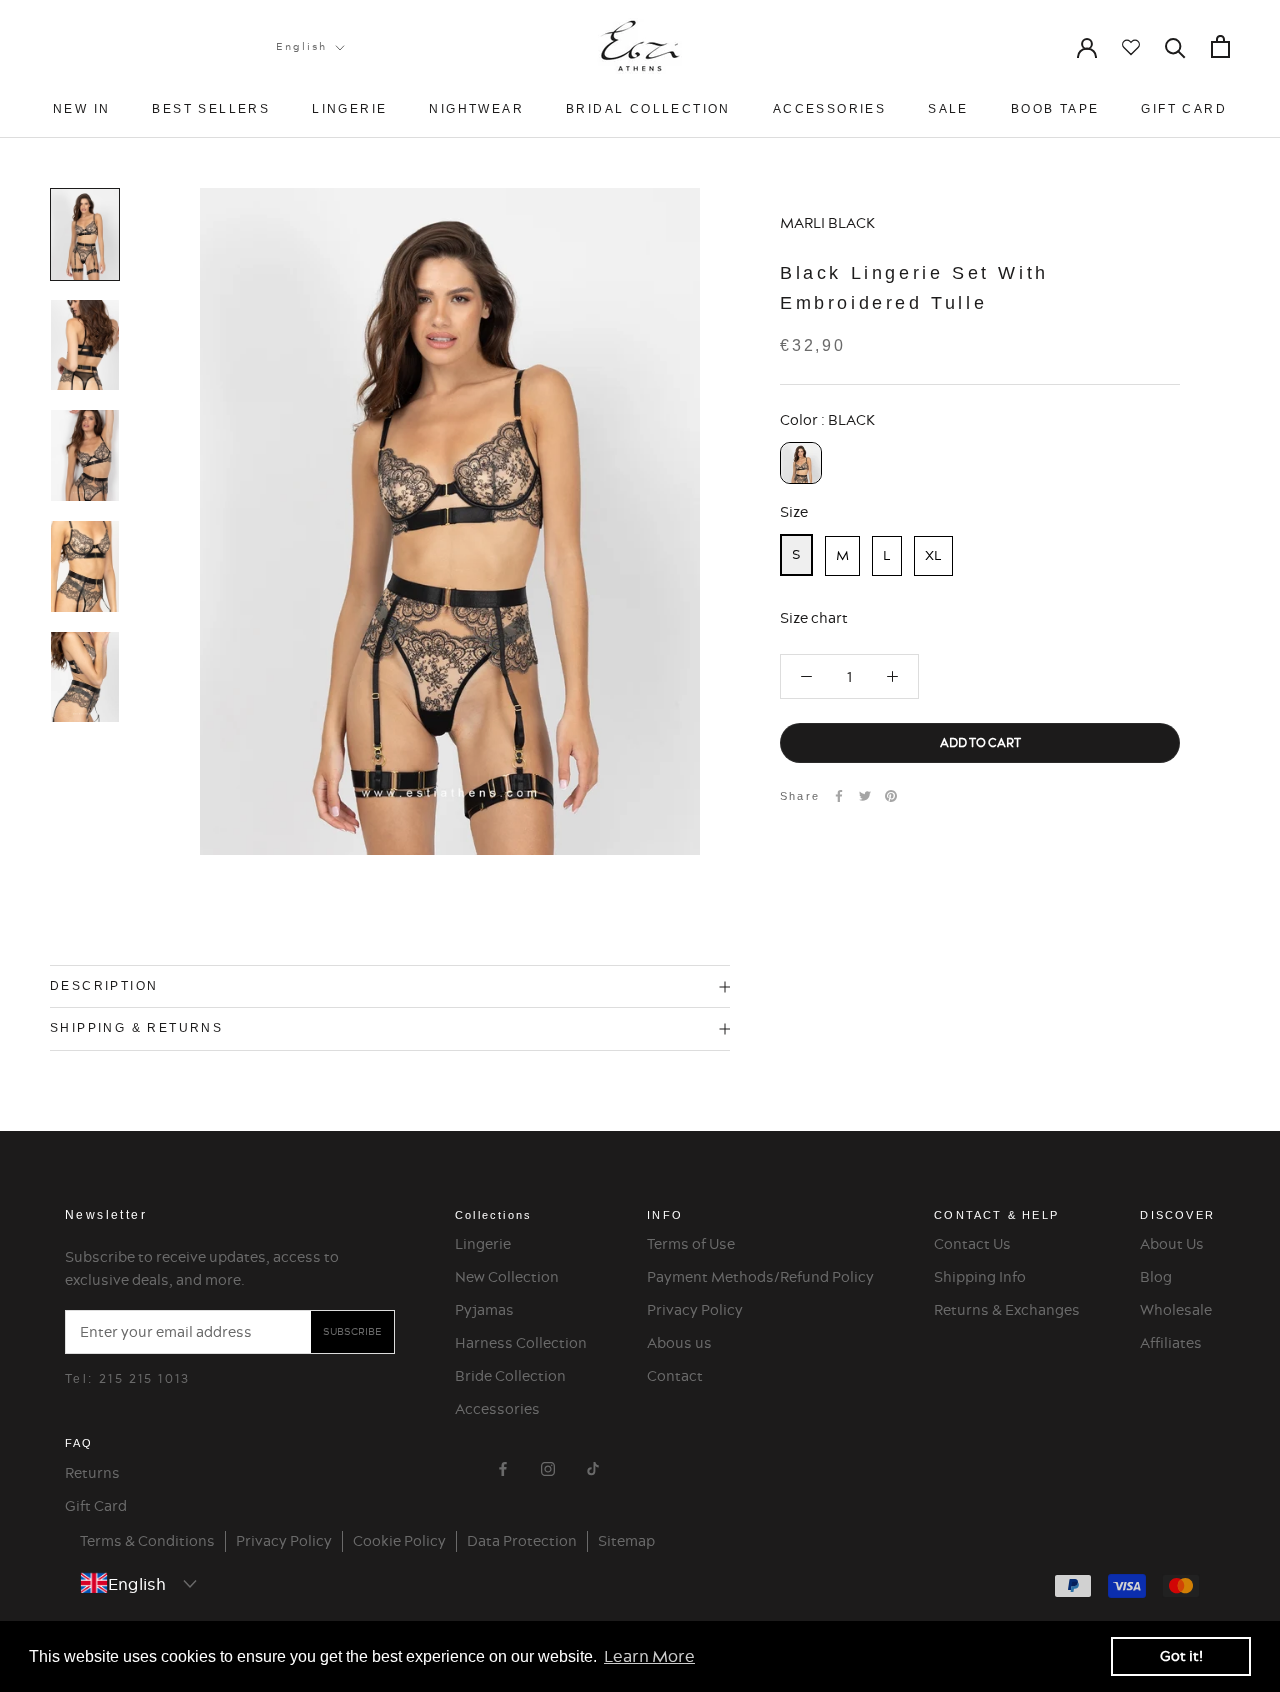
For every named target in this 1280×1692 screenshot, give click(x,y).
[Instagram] (548, 1465)
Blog (1156, 1277)
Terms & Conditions (147, 1541)
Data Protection (522, 1541)
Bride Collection (510, 1376)
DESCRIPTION (104, 986)
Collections (493, 1215)
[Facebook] (839, 796)
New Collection (507, 1277)
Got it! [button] (1181, 1656)
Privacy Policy (695, 1310)
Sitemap (626, 1541)
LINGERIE (349, 109)
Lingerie (483, 1244)
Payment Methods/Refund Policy (760, 1277)
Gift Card (96, 1506)
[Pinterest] (891, 796)
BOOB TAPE (1055, 109)
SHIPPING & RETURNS (136, 1028)
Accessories (497, 1409)
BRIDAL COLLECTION (648, 109)
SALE (948, 109)
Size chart (814, 618)
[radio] (801, 463)
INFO (665, 1215)
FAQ (79, 1443)
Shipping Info (980, 1277)
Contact (675, 1376)
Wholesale (1176, 1310)
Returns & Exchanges (1007, 1310)
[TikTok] (593, 1465)
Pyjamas (484, 1310)
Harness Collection (521, 1343)
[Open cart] (1220, 46)
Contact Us (972, 1244)
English (301, 46)
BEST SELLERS (211, 109)
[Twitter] (865, 796)
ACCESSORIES (829, 109)
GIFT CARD (1184, 109)
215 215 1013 (145, 1378)
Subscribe (352, 1331)
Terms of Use (691, 1244)
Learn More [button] (649, 1656)
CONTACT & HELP (996, 1215)
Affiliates (1171, 1343)
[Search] (1175, 46)
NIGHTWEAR (476, 109)
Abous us (679, 1343)
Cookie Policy (399, 1541)
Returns (92, 1473)
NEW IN (81, 109)
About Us (1172, 1244)
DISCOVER (1177, 1215)
